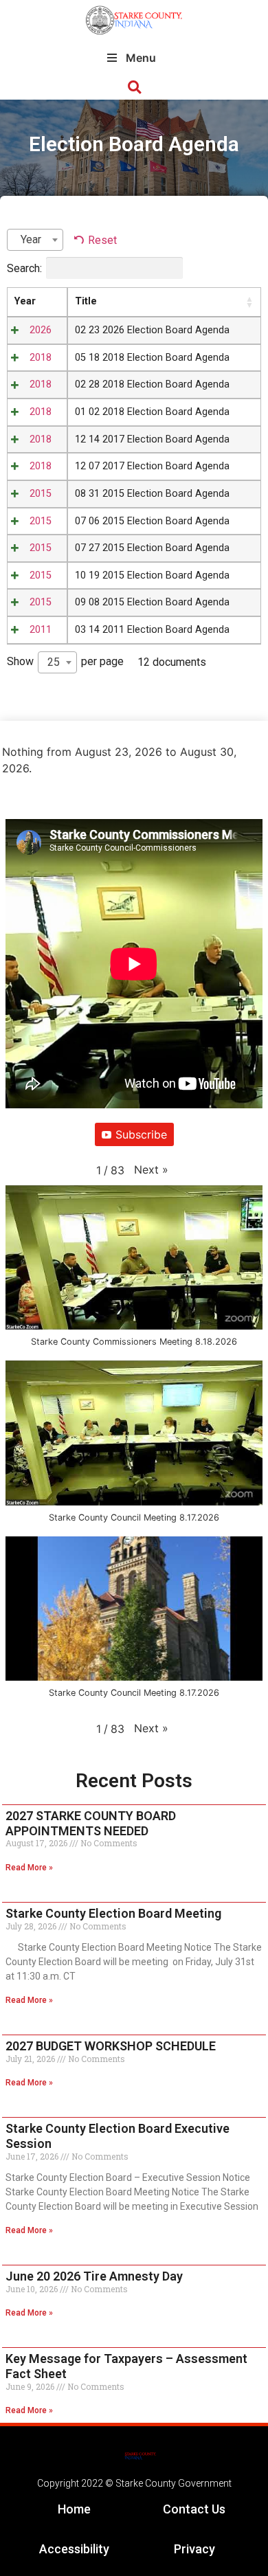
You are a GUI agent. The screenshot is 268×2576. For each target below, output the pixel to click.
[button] (134, 88)
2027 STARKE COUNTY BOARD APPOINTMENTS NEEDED (91, 1823)
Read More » (29, 1868)
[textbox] (35, 240)
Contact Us (194, 2509)
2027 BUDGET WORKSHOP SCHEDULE (111, 2046)
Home (74, 2509)
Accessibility (74, 2549)
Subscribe (141, 1134)
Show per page (65, 662)
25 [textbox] (54, 662)
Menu (141, 58)
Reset (102, 240)
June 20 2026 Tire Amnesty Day (94, 2276)
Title (86, 301)
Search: (24, 268)
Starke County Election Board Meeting (113, 1913)
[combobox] (35, 240)
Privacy (194, 2549)
